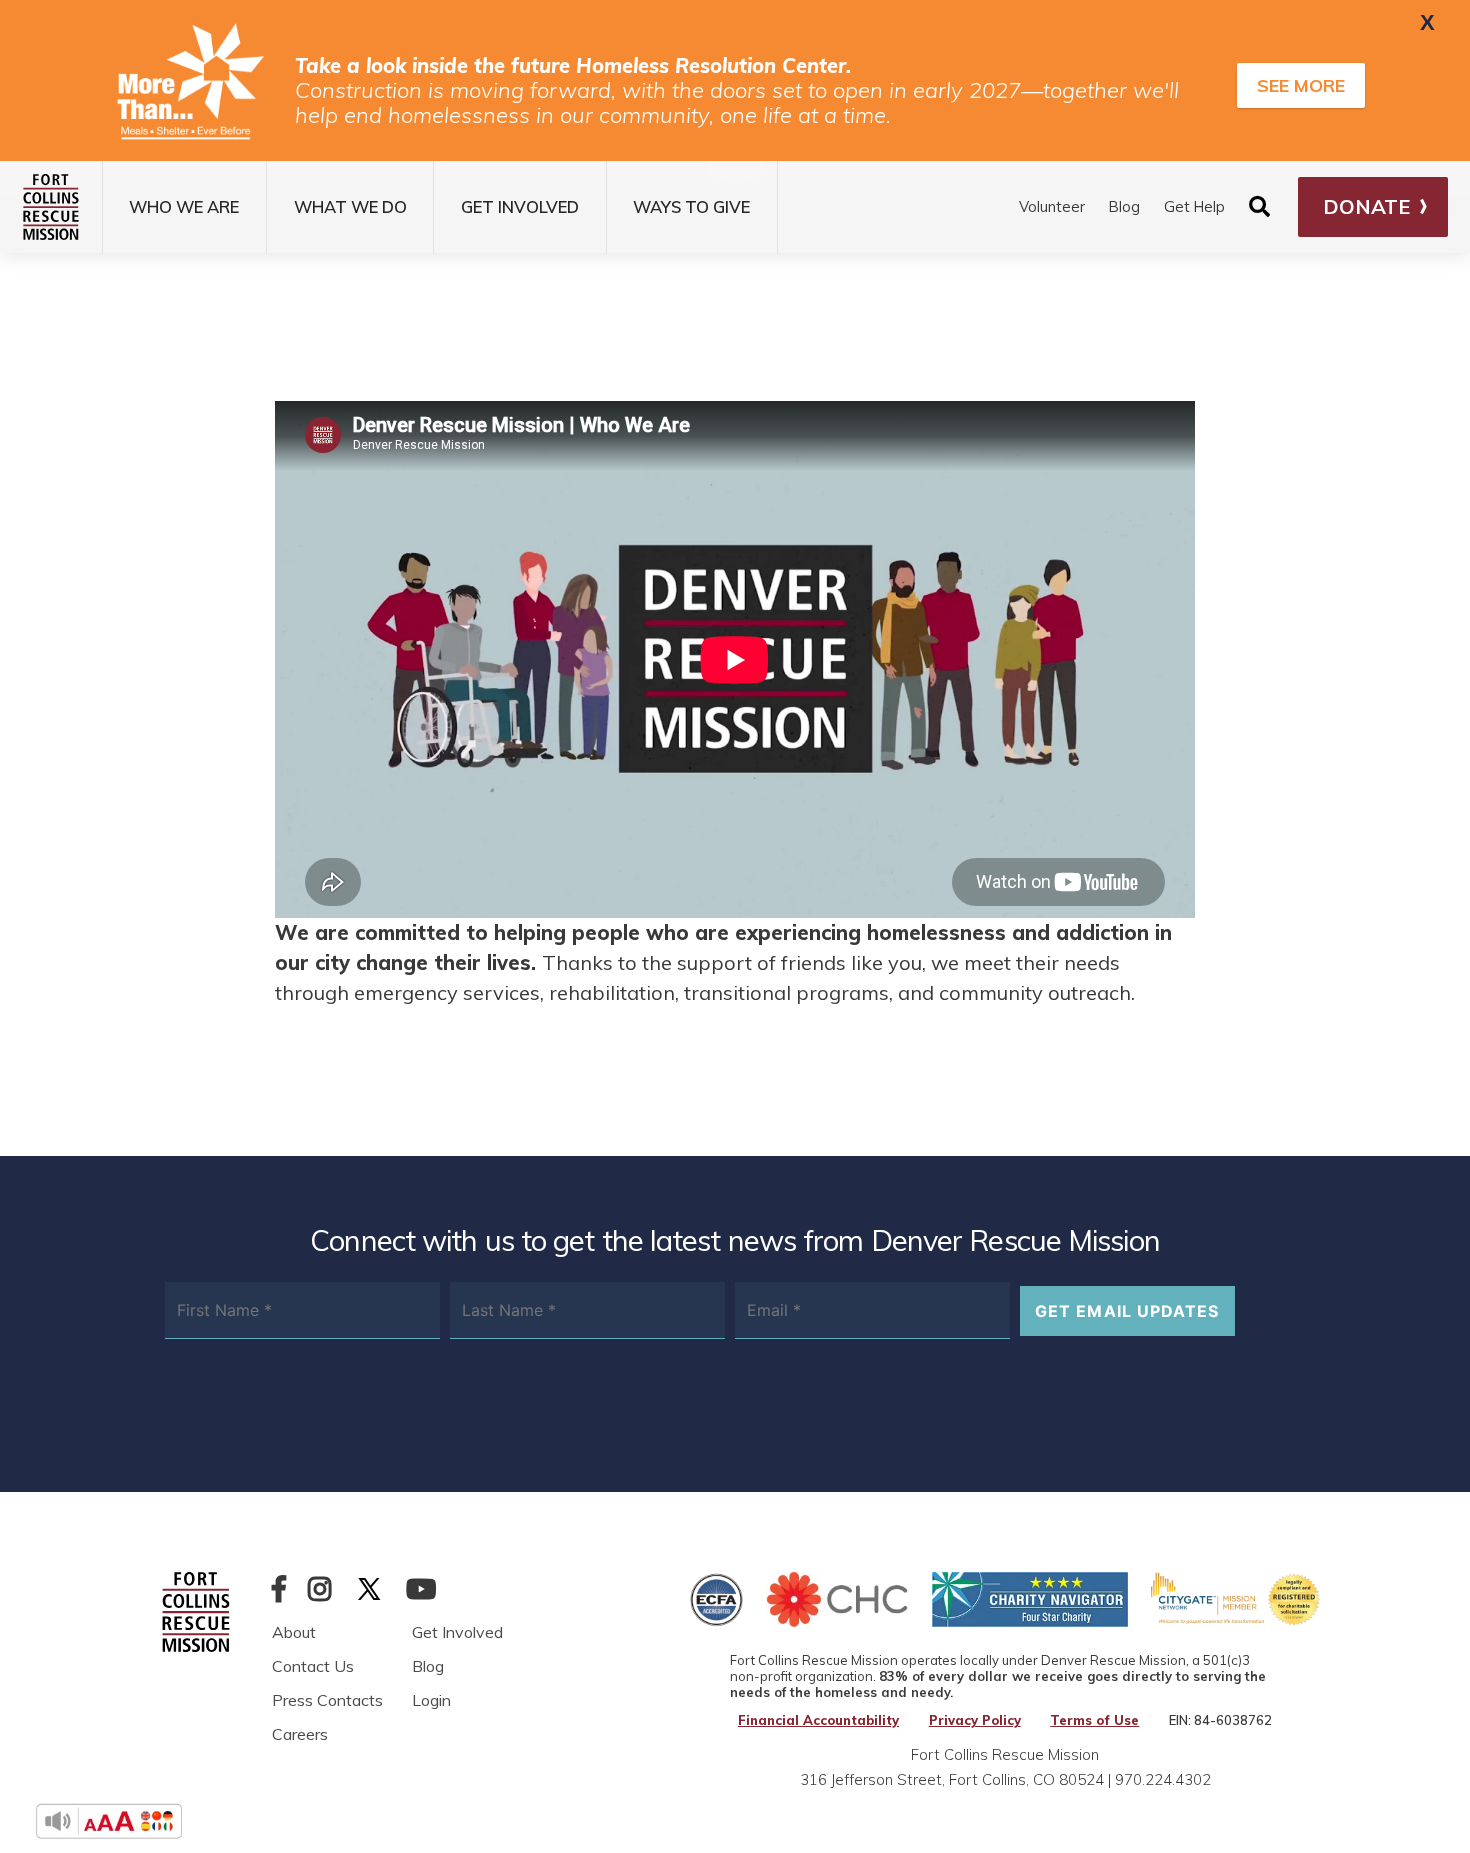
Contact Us (313, 1666)
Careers (300, 1734)
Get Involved (457, 1632)
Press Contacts (327, 1700)
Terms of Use (1094, 1720)
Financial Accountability (818, 1720)
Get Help (1194, 206)
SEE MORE (1301, 85)
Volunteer (1052, 206)
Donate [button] (1366, 206)
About (294, 1632)
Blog (1124, 206)
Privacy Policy (975, 1720)
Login (431, 1700)
